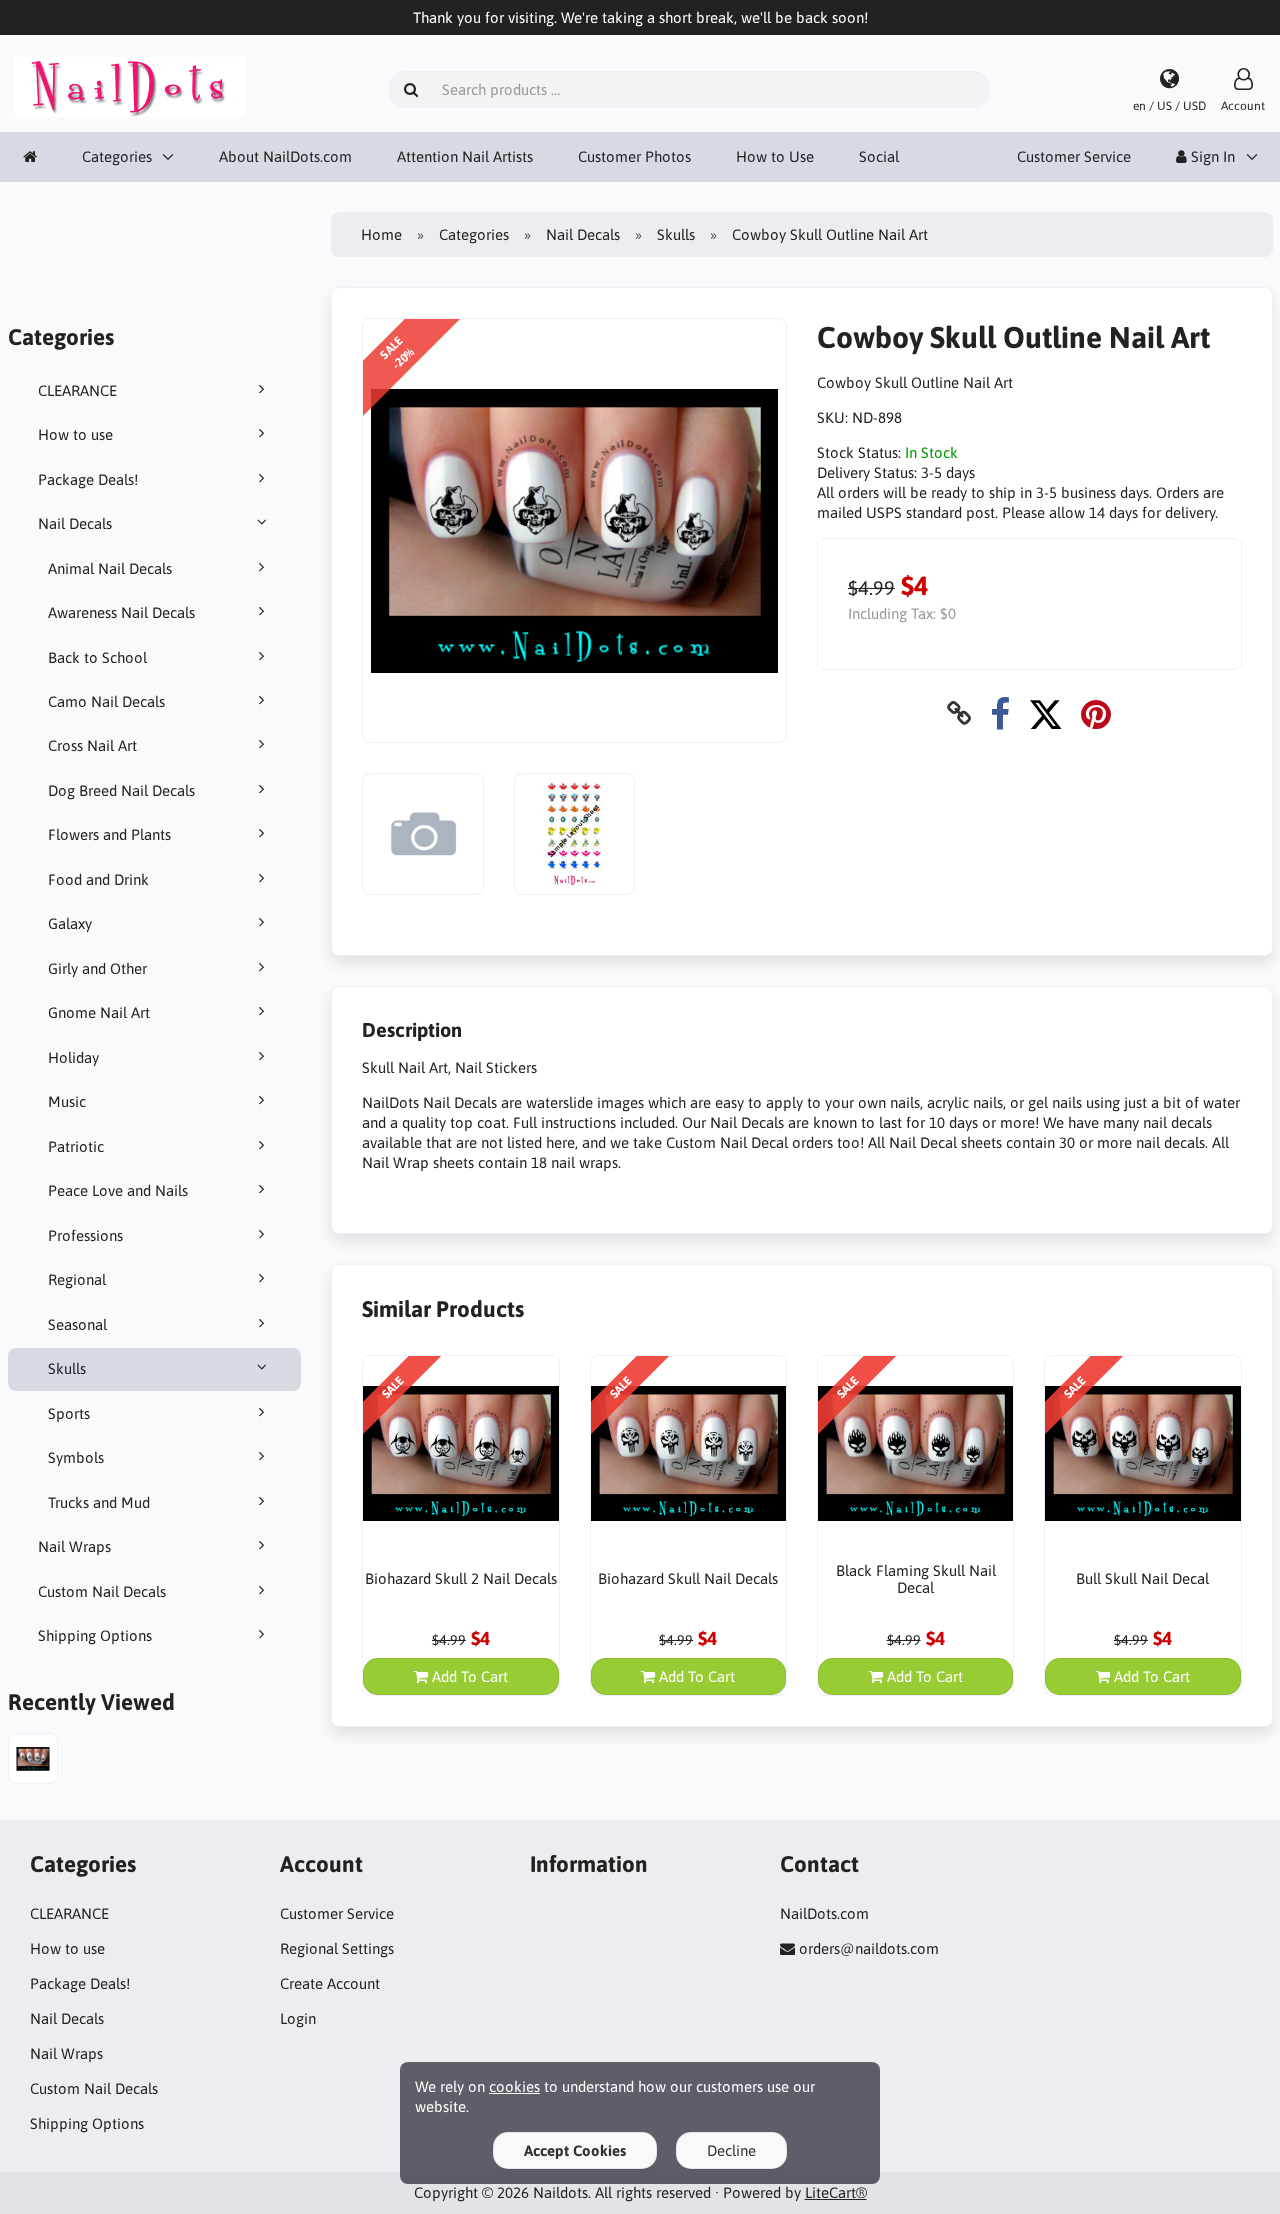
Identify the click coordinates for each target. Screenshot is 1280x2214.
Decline (731, 2150)
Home (381, 234)
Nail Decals (75, 523)
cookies (514, 2086)
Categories (117, 156)
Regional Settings (337, 1948)
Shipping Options (95, 1635)
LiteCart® (836, 2192)
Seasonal (77, 1324)
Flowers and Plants (109, 834)
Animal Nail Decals (110, 568)
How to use (75, 434)
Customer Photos (634, 156)
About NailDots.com (285, 156)
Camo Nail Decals (106, 701)
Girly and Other (97, 968)
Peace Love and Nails (118, 1190)
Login (298, 2018)
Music (67, 1101)
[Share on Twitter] (1045, 713)
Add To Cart (468, 1676)
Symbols (76, 1457)
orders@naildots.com (869, 1948)
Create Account (330, 1983)
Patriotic (76, 1146)
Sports (69, 1413)
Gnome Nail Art (99, 1012)
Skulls (67, 1368)
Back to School (97, 657)
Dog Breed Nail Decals (121, 790)
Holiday (73, 1057)
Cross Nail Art (92, 745)
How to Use (775, 156)
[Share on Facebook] (1000, 713)
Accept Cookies (575, 2150)
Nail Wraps (74, 1546)
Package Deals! (88, 479)
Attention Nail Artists (465, 156)
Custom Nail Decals (102, 1591)
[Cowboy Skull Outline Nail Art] (33, 1761)
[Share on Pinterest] (1096, 713)
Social (879, 156)
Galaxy (70, 923)
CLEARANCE (77, 390)
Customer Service (1074, 156)
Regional (77, 1279)
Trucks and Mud (99, 1502)
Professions (85, 1235)
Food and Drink (98, 879)
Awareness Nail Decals (121, 612)
